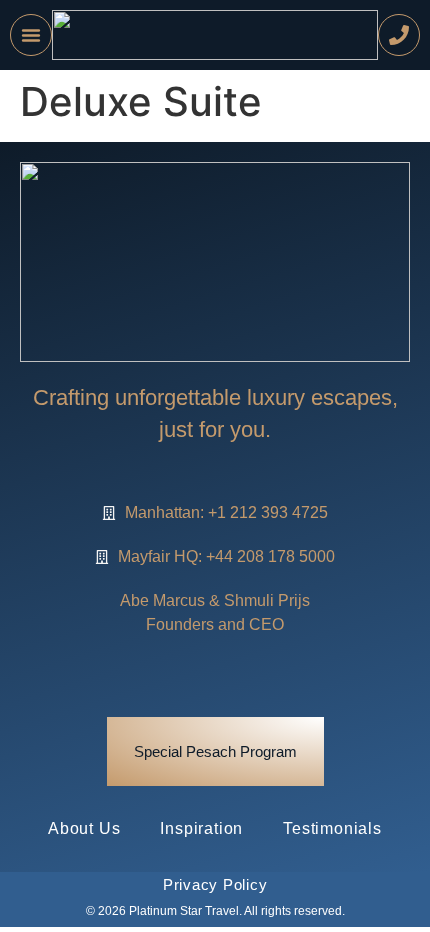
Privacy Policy (215, 884)
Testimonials (332, 828)
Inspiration (201, 828)
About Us (84, 828)
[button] (31, 35)
